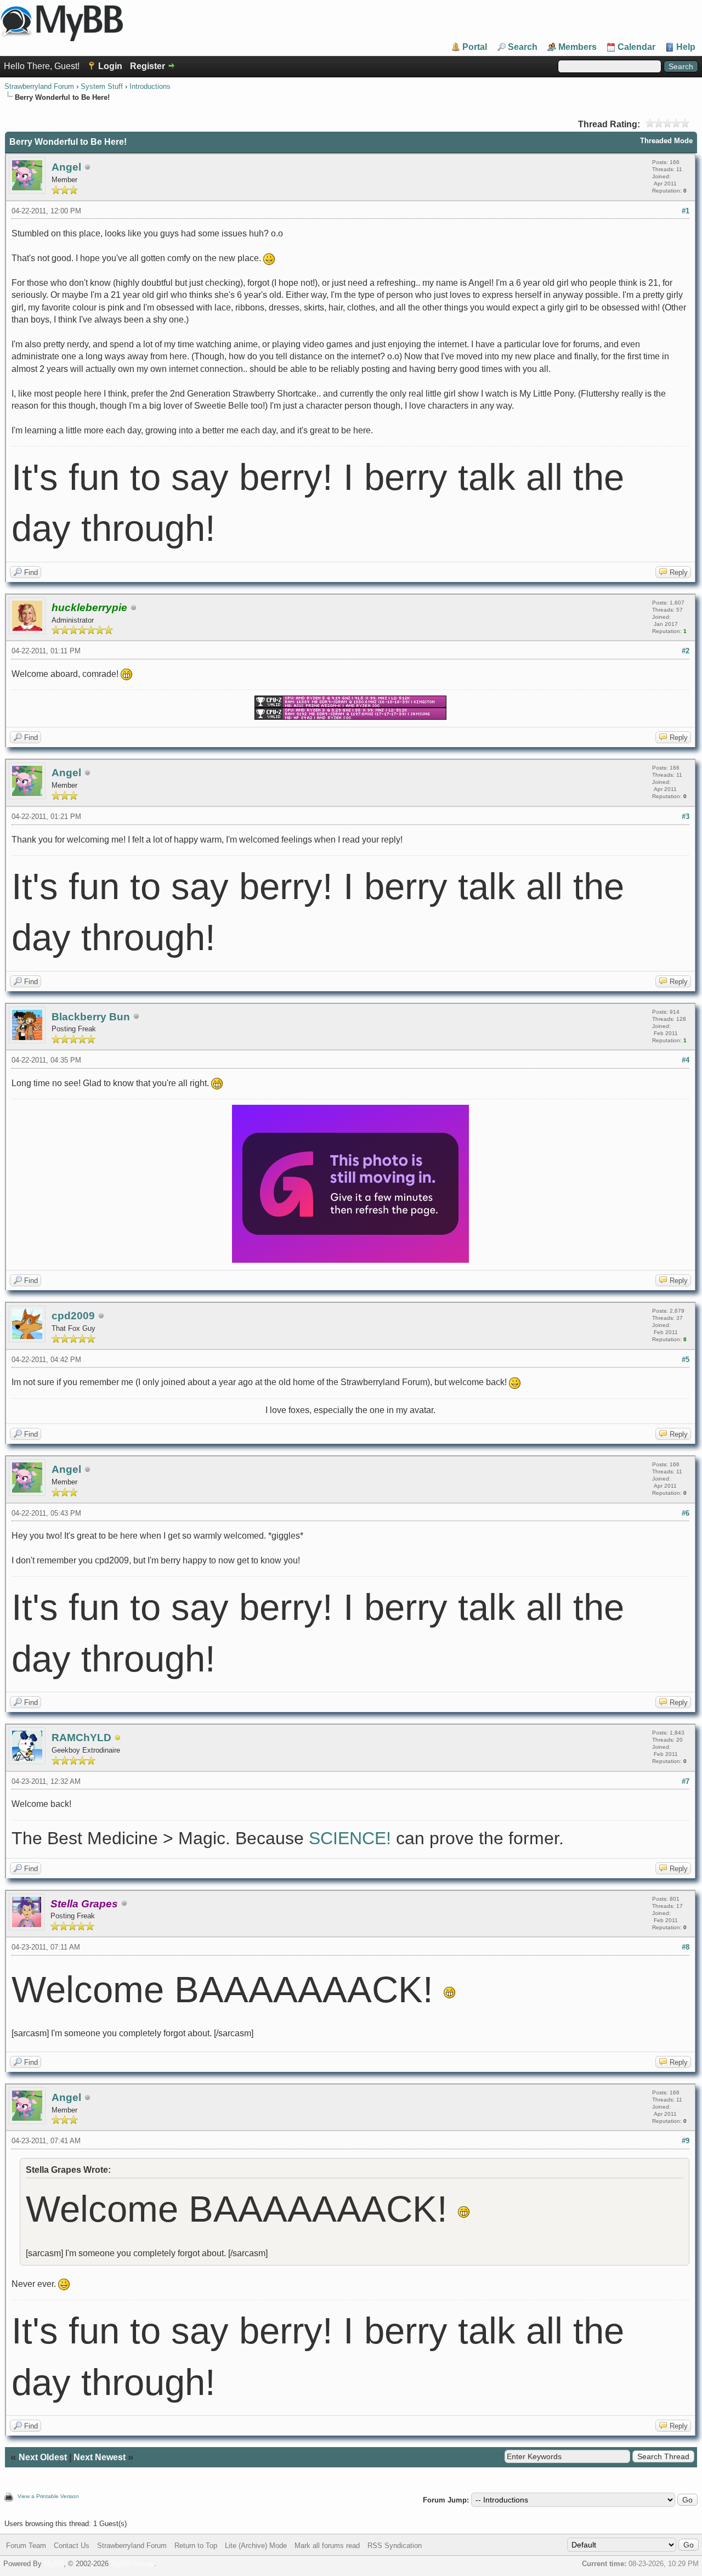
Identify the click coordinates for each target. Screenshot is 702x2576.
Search (523, 47)
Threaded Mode (666, 141)
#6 (686, 1513)
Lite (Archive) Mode (256, 2546)
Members (578, 47)
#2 (686, 651)
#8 (686, 1947)
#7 (686, 1781)
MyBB (54, 2564)
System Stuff (102, 86)
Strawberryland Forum (39, 86)
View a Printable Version (48, 2496)
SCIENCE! (350, 1838)
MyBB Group (132, 2564)
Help (686, 47)
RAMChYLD (81, 1738)
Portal (475, 47)
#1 (686, 211)
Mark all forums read (327, 2546)
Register (148, 66)
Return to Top (196, 2546)
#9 (686, 2141)
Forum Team (26, 2546)
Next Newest (100, 2457)
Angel (66, 167)
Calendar (636, 47)
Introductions (150, 86)
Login (110, 66)
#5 (686, 1360)
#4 (686, 1060)
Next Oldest (43, 2457)
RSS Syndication (395, 2546)
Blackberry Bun (91, 1017)
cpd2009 (73, 1316)
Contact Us (72, 2546)
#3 (686, 817)
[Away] (118, 1738)
